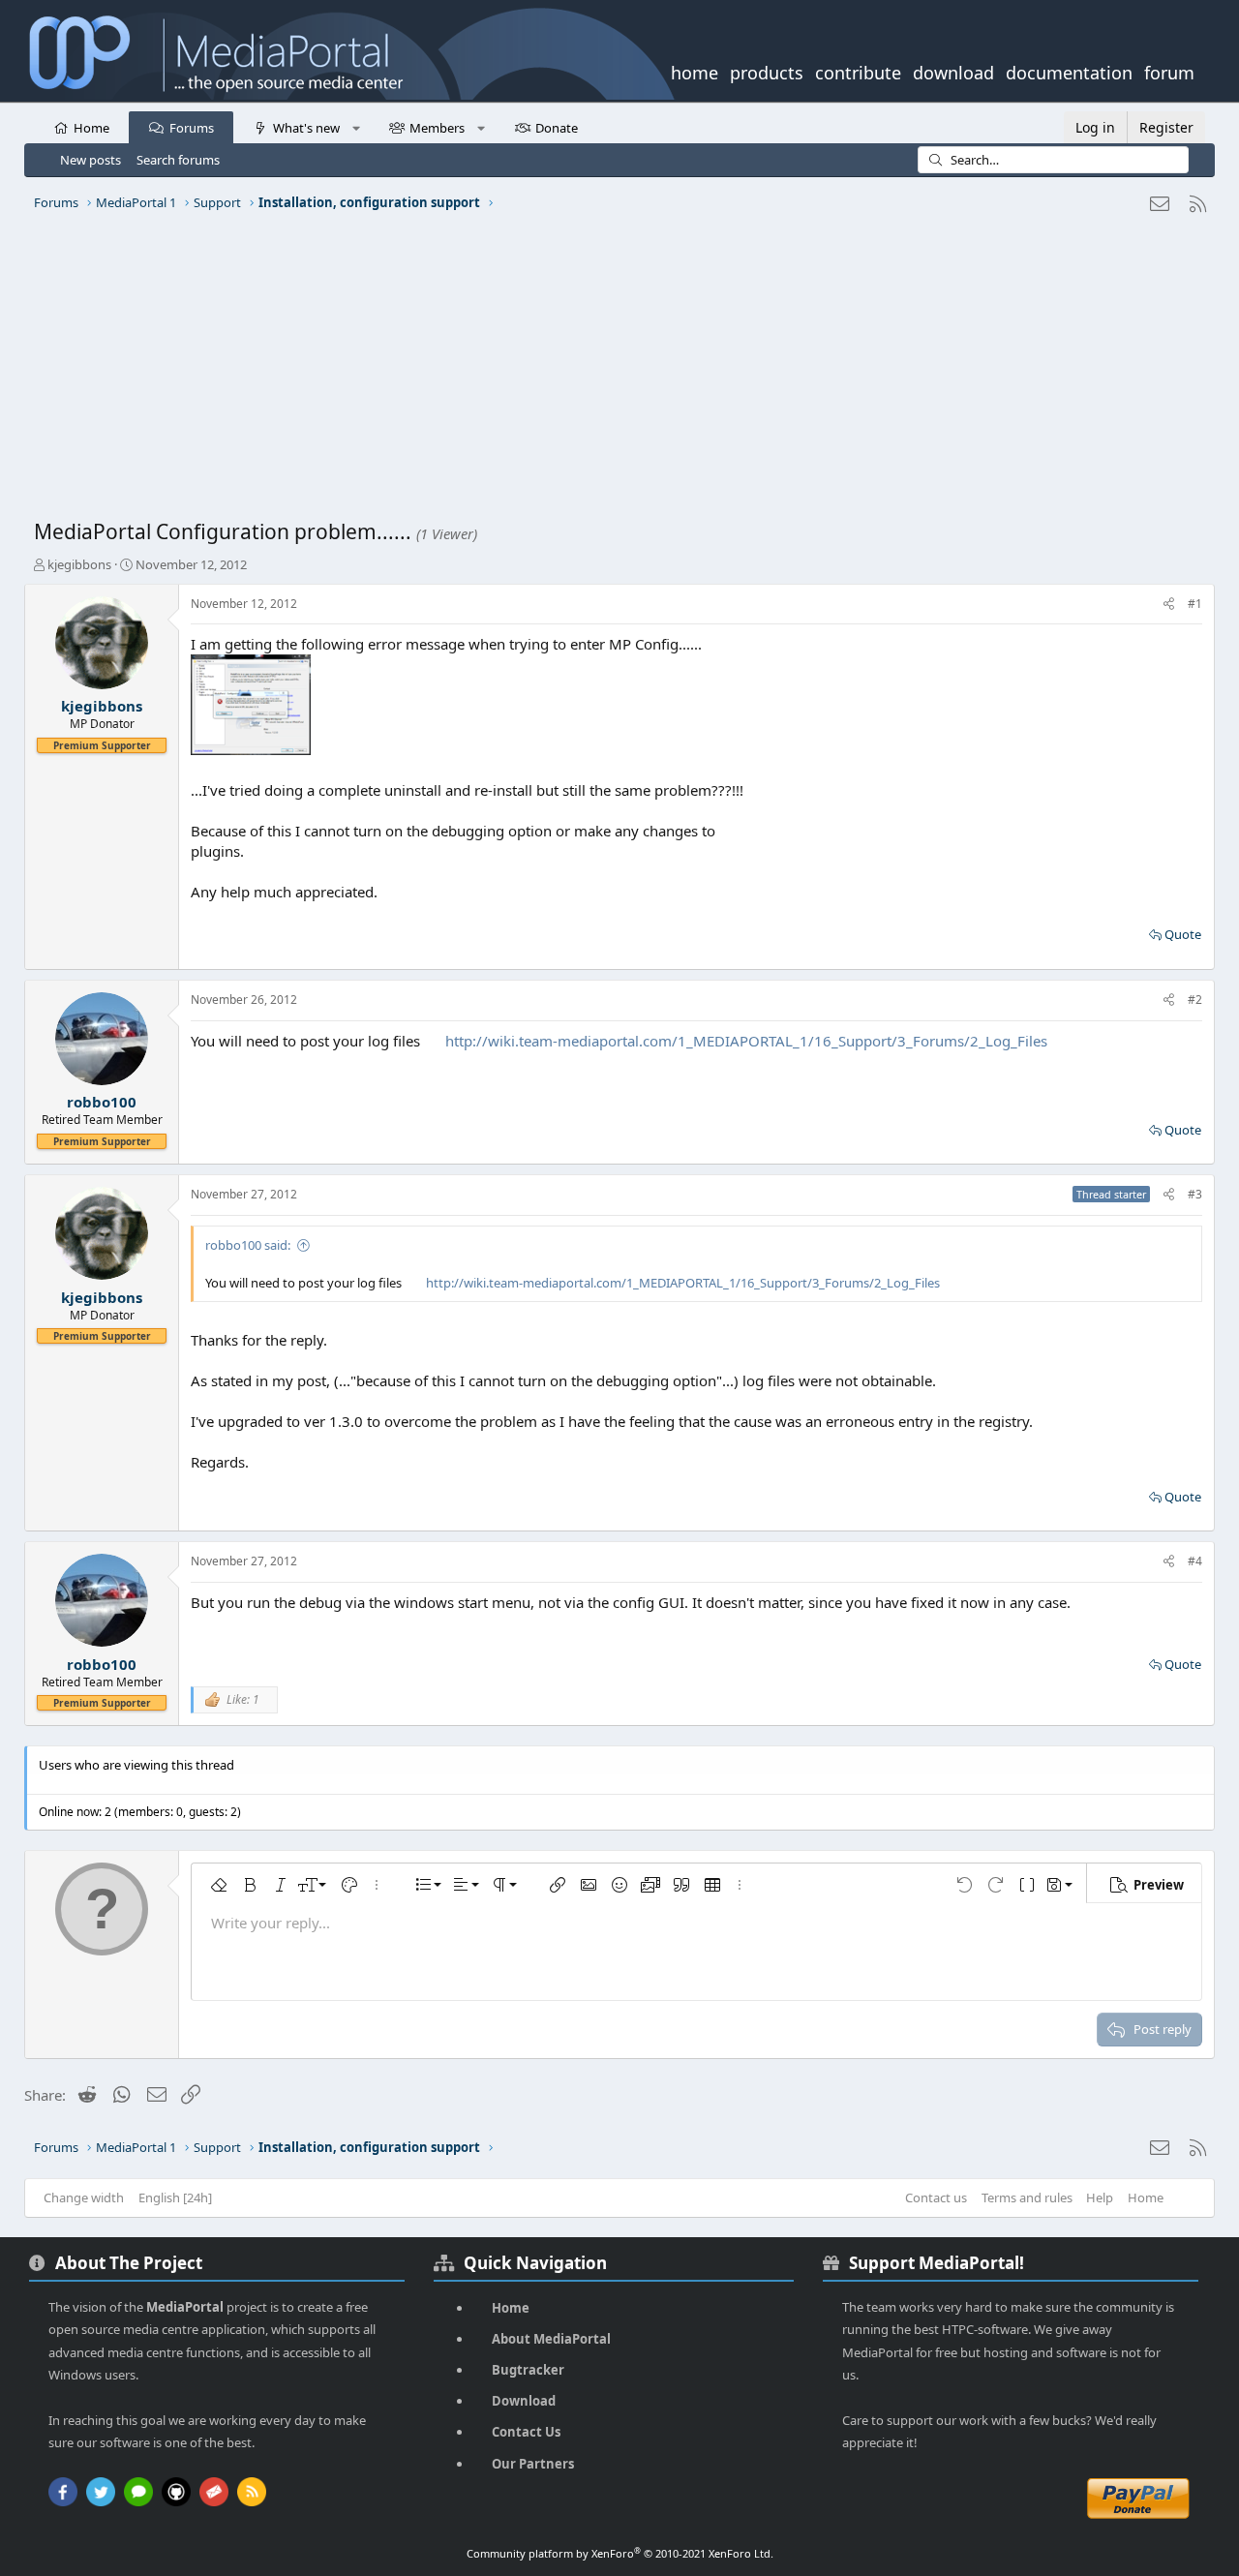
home (695, 71)
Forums (192, 128)
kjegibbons (79, 564)
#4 (1195, 1561)
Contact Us (526, 2432)
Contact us (936, 2197)
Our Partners (533, 2464)
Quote (1183, 934)
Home (91, 128)
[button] (356, 127)
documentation (1069, 71)
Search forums (178, 160)
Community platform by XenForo (620, 2553)
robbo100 (102, 1102)
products (767, 71)
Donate (557, 128)
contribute (858, 71)
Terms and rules (1027, 2197)
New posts (91, 160)
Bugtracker (528, 2370)
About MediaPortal (551, 2339)
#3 (1195, 1194)
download (953, 71)
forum (1169, 71)
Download (524, 2401)
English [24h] (175, 2197)
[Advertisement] (615, 373)
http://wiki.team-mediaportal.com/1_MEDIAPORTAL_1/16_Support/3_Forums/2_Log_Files (746, 1041)
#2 (1195, 1000)
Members (437, 128)
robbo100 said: (248, 1245)
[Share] (1169, 605)
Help (1100, 2197)
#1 (1195, 604)
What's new (306, 128)
